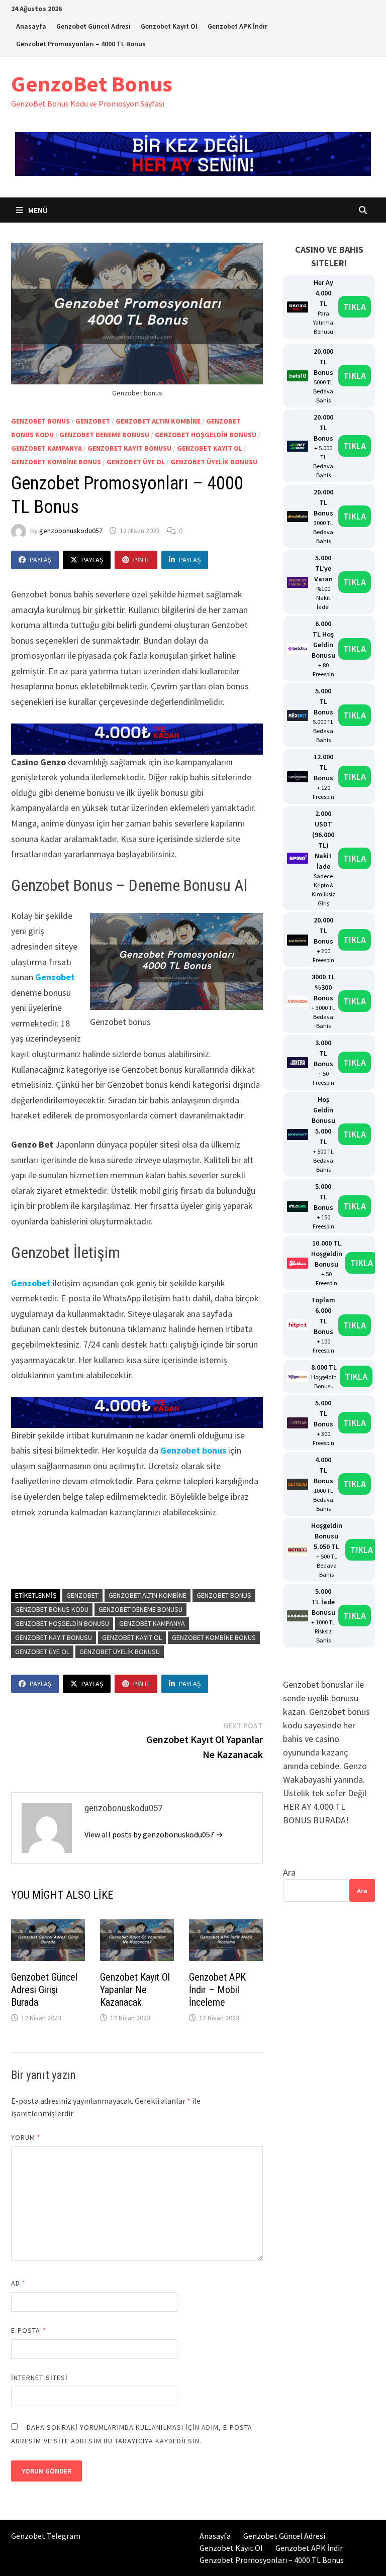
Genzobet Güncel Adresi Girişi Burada (44, 1990)
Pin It (141, 560)
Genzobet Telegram (46, 2536)
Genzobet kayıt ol (210, 448)
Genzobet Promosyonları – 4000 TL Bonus (81, 44)
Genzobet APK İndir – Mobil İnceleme (217, 1990)
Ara (289, 1872)
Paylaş (40, 560)
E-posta (29, 2330)
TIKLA (355, 307)
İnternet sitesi (39, 2378)
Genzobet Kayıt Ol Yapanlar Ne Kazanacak (135, 1990)
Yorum (26, 2137)
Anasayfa (31, 26)
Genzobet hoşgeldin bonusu (206, 435)
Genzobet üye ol (136, 462)
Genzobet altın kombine (158, 421)
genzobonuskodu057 (71, 531)
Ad (18, 2283)
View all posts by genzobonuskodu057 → (154, 1834)
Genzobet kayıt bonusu (129, 448)
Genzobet (93, 421)
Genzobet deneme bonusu (104, 435)
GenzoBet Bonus (92, 84)
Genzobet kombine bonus (56, 462)
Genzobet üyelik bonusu (214, 462)
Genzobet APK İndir (237, 26)
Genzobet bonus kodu (52, 1609)
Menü (37, 210)
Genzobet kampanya (46, 448)
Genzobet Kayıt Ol (169, 26)
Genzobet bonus (40, 421)
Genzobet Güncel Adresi (93, 26)
